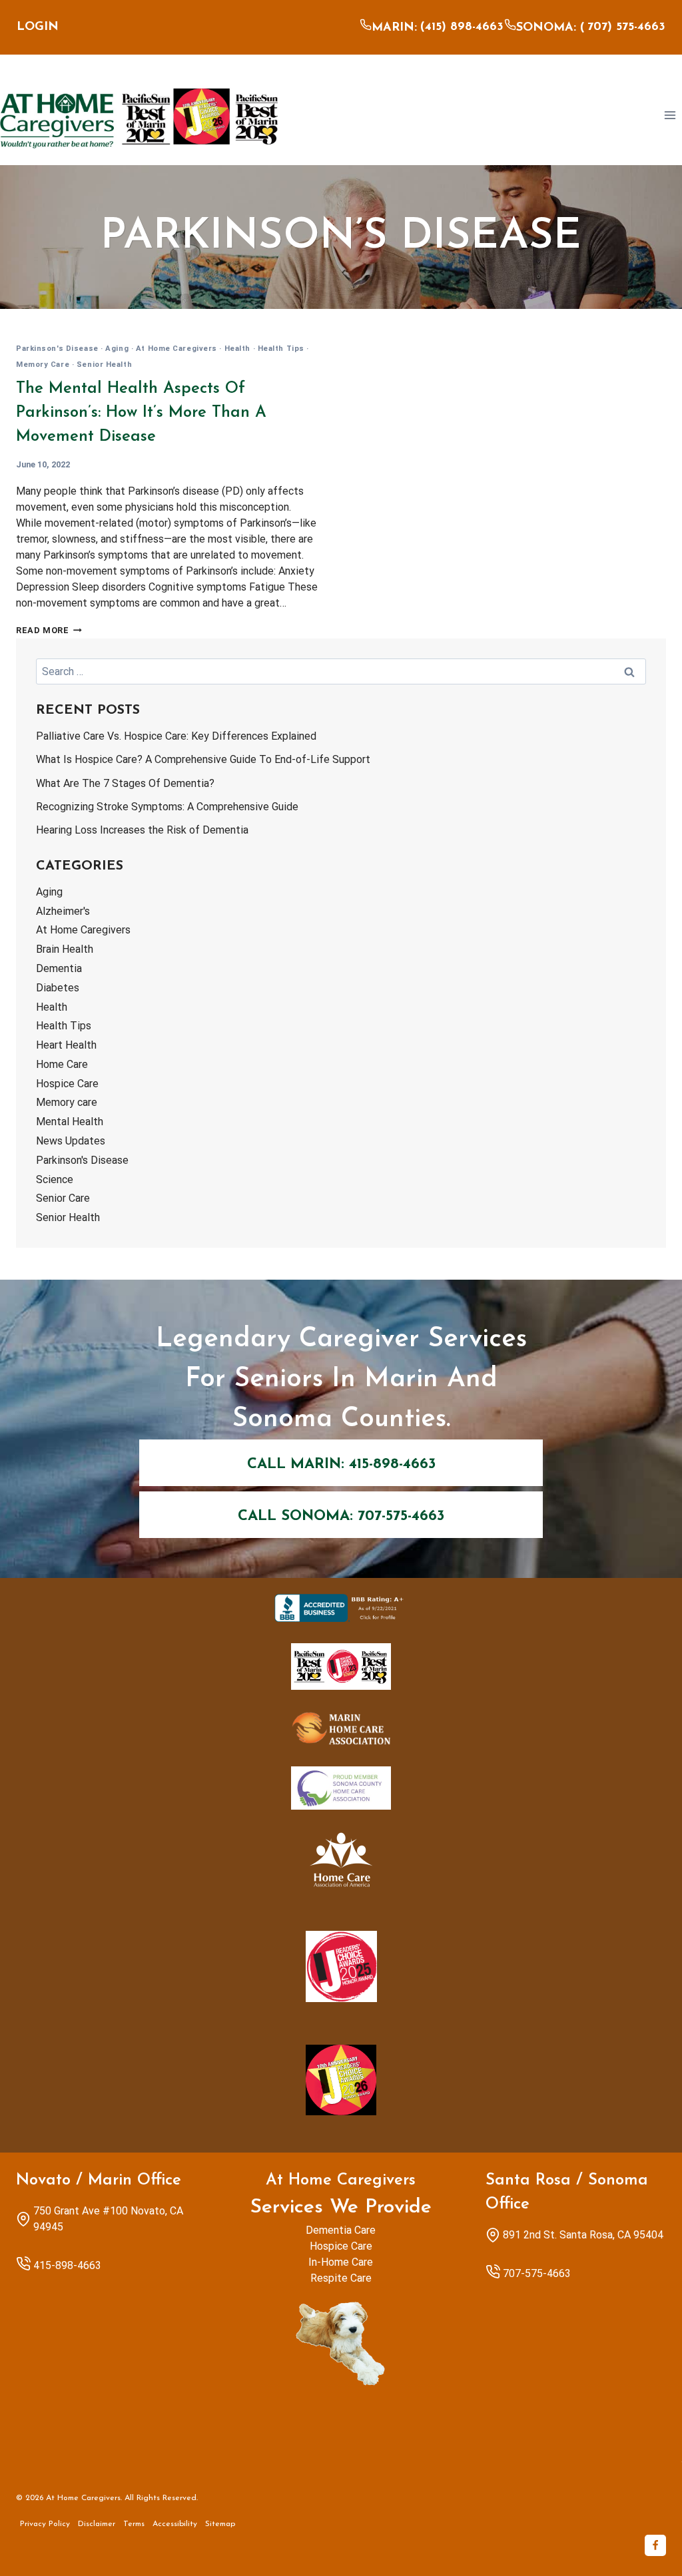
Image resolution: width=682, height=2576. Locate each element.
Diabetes (58, 988)
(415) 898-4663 (462, 27)
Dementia (59, 968)
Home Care (62, 1064)
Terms (134, 2524)
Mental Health (70, 1122)
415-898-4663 (67, 2265)
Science (55, 1179)
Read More (49, 630)
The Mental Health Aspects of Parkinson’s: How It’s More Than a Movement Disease (141, 413)
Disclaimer (97, 2524)
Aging (117, 349)
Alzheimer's (63, 911)
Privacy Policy (45, 2524)
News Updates (71, 1141)
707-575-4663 (537, 2273)
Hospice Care (67, 1084)
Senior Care (63, 1198)
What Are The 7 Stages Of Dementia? (125, 783)
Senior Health (104, 365)
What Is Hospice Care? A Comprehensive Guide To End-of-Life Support (203, 759)
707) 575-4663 (626, 27)
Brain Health (65, 949)
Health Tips (281, 349)
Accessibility (175, 2524)
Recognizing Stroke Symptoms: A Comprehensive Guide (167, 807)
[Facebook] (655, 2545)
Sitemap (220, 2524)
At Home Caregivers (176, 349)
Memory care (43, 365)
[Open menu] (670, 115)
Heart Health (66, 1045)
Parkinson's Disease (57, 349)
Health (237, 349)
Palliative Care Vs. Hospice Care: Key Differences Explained (176, 736)
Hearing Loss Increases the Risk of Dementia (142, 830)
